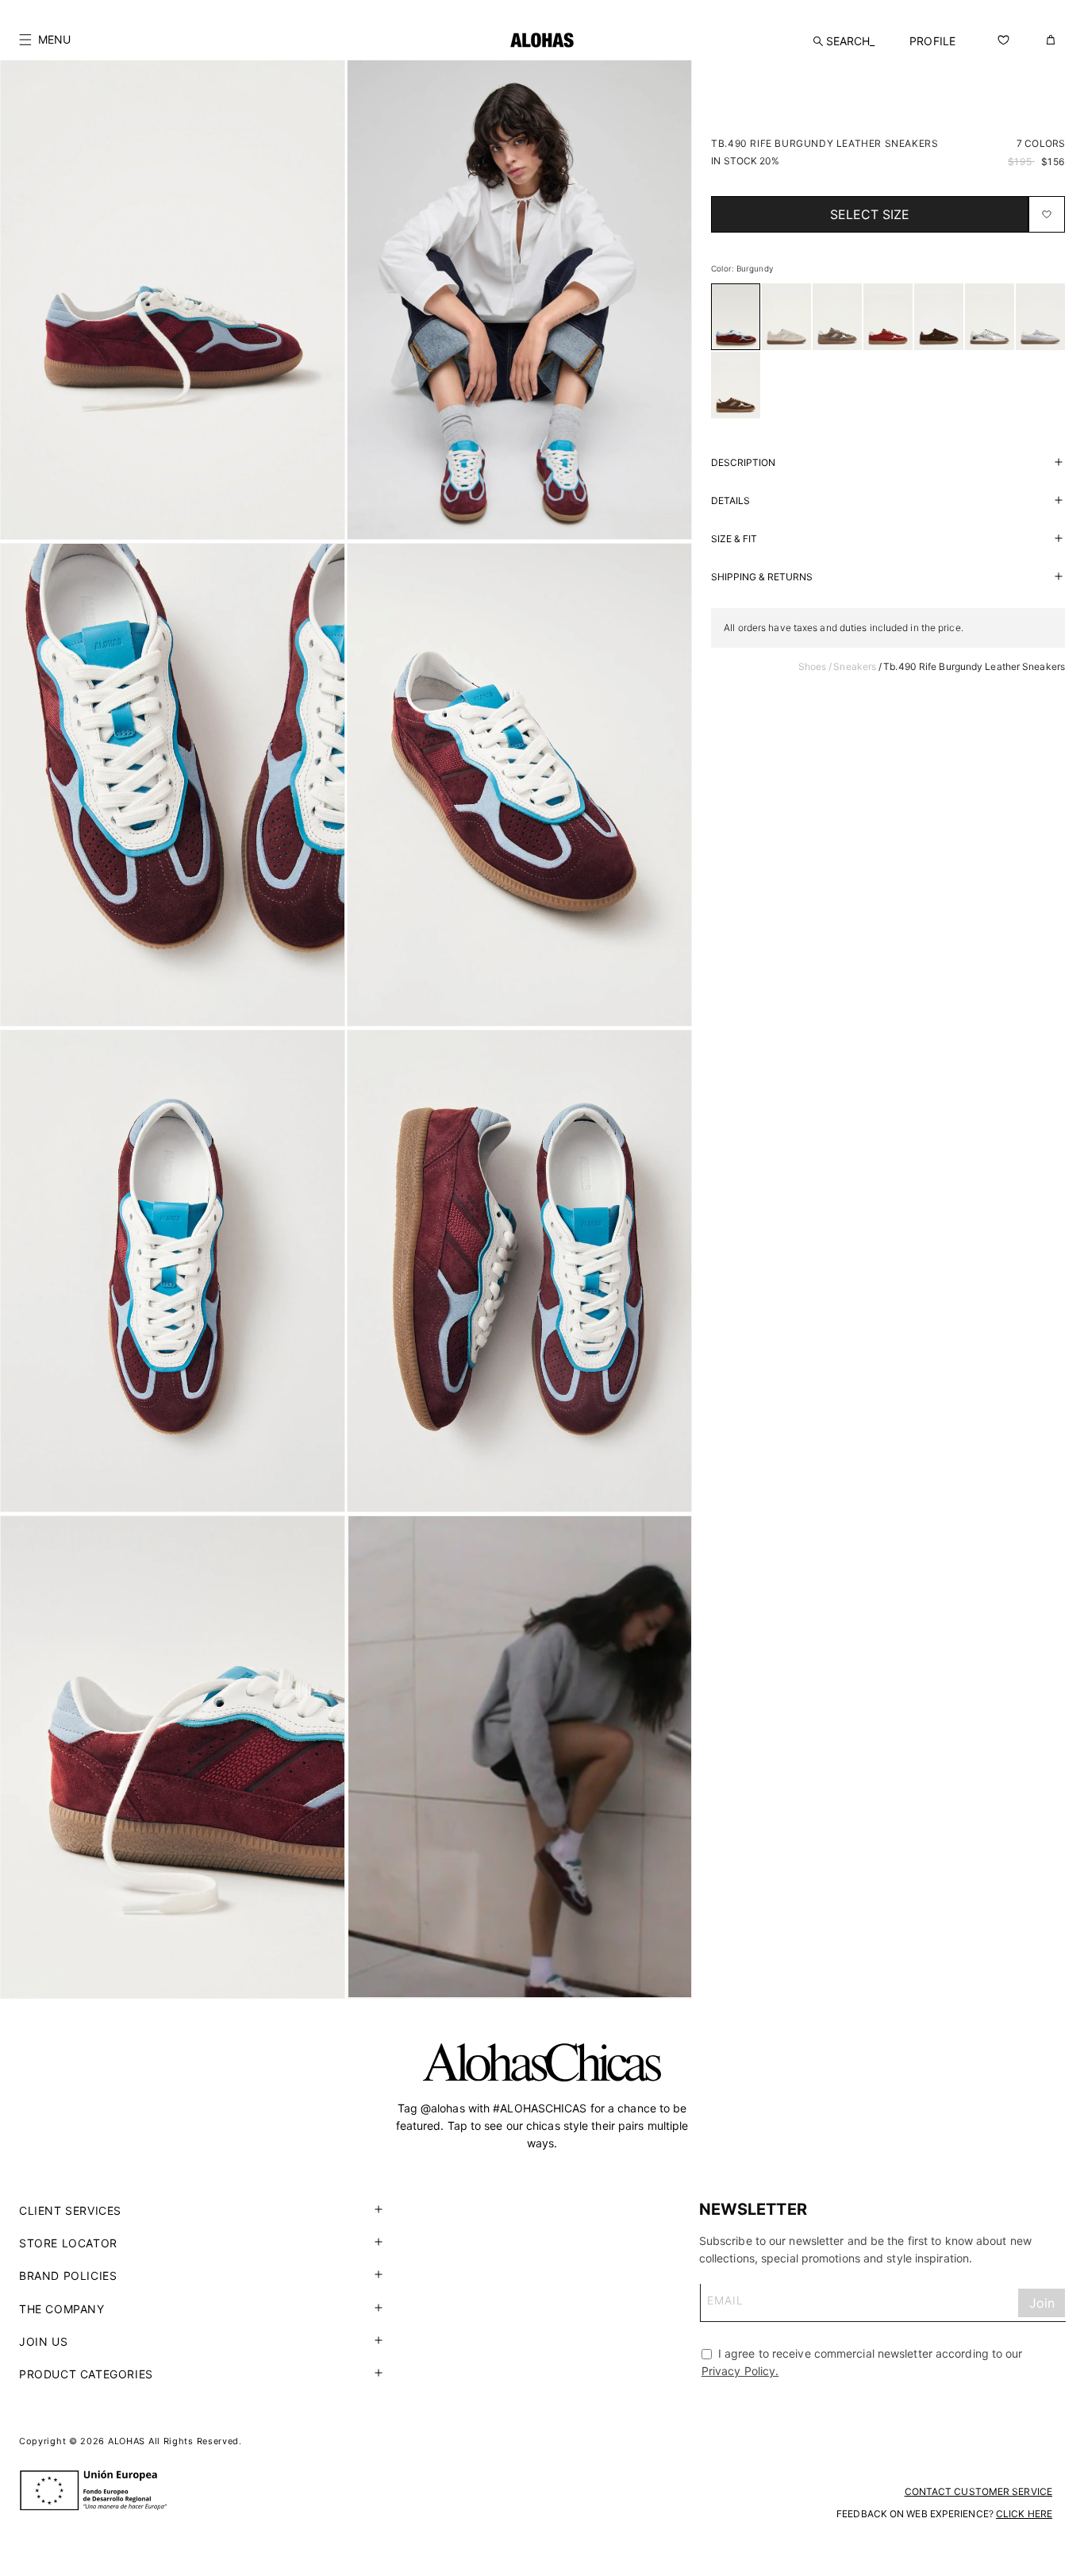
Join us (43, 2341)
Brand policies (68, 2276)
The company (62, 2309)
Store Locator (68, 2243)
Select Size (870, 214)
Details (730, 501)
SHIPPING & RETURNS (762, 577)
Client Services (70, 2210)
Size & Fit (734, 539)
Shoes (813, 666)
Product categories (86, 2374)
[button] (45, 40)
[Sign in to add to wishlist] (1047, 214)
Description (743, 462)
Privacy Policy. (740, 2372)
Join (1042, 2304)
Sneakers (855, 666)
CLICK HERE (1024, 2514)
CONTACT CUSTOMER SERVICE (978, 2491)
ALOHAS (127, 2441)
